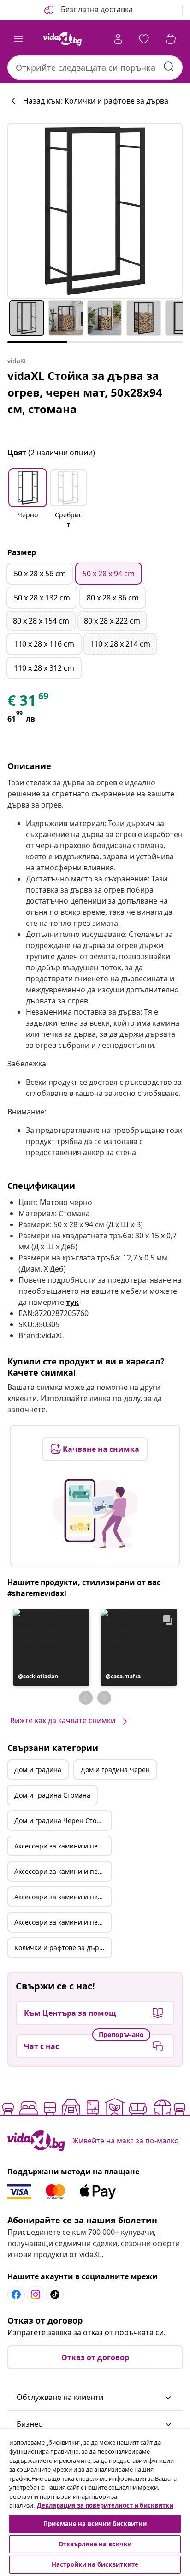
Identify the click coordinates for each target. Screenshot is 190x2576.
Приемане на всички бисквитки (95, 2524)
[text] (29, 703)
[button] (88, 10)
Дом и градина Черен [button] (115, 1770)
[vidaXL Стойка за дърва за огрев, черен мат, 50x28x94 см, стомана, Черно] (95, 211)
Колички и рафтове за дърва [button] (60, 1948)
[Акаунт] (118, 39)
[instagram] (36, 2295)
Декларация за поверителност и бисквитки (105, 2505)
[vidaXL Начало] (62, 39)
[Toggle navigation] (18, 39)
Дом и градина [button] (38, 1770)
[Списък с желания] (144, 39)
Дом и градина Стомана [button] (52, 1795)
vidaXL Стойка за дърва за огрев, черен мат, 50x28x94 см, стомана (85, 392)
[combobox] (95, 67)
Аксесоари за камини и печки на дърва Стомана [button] (63, 1897)
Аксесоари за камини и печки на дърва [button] (63, 1846)
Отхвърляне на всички (95, 2544)
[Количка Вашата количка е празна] (171, 39)
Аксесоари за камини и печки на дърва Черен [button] (63, 1871)
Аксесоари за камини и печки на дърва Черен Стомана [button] (63, 1922)
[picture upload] (95, 1513)
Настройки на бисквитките (95, 2564)
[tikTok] (55, 2295)
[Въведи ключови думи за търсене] (169, 67)
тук (72, 1302)
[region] (95, 2503)
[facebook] (16, 2295)
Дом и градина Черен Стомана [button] (63, 1820)
